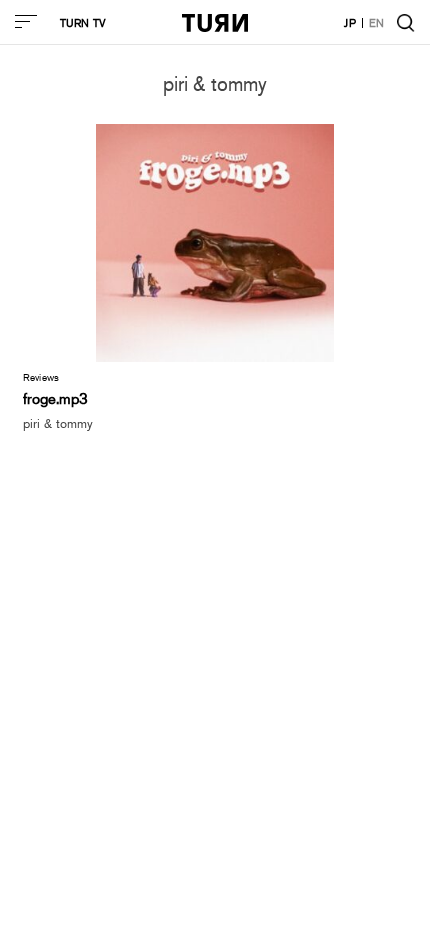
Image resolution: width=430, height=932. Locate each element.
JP (350, 22)
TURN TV (83, 22)
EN (377, 22)
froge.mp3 (55, 397)
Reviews (41, 377)
